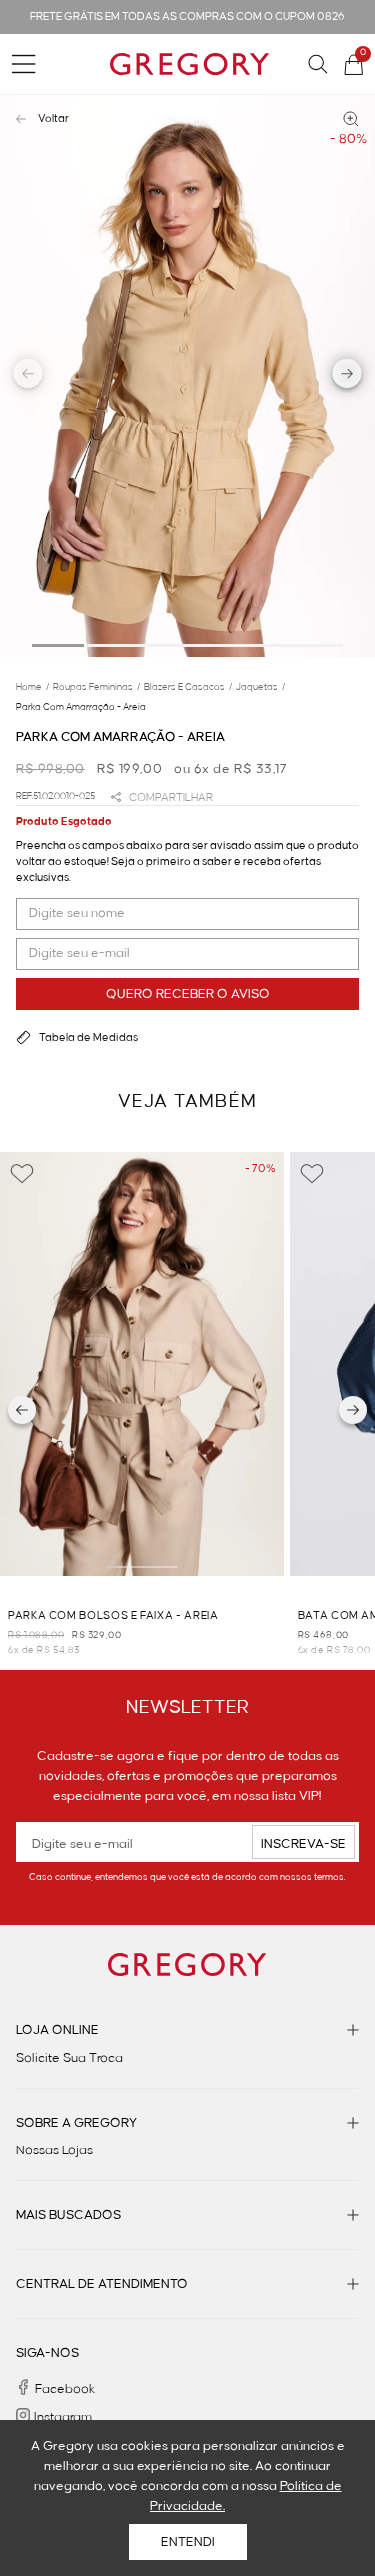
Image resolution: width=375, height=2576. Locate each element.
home (32, 687)
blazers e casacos (188, 687)
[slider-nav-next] (347, 376)
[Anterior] (22, 1410)
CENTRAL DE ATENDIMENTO (102, 2284)
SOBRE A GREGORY (76, 2123)
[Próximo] (353, 1410)
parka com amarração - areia (81, 707)
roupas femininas (96, 687)
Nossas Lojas (54, 2150)
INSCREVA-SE (303, 1844)
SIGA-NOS (47, 2353)
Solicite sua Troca (69, 2058)
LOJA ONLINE (57, 2030)
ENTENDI (188, 2542)
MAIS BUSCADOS (68, 2215)
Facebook (65, 2389)
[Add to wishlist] (22, 1174)
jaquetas (260, 687)
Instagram (63, 2417)
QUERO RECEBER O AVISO (188, 994)
